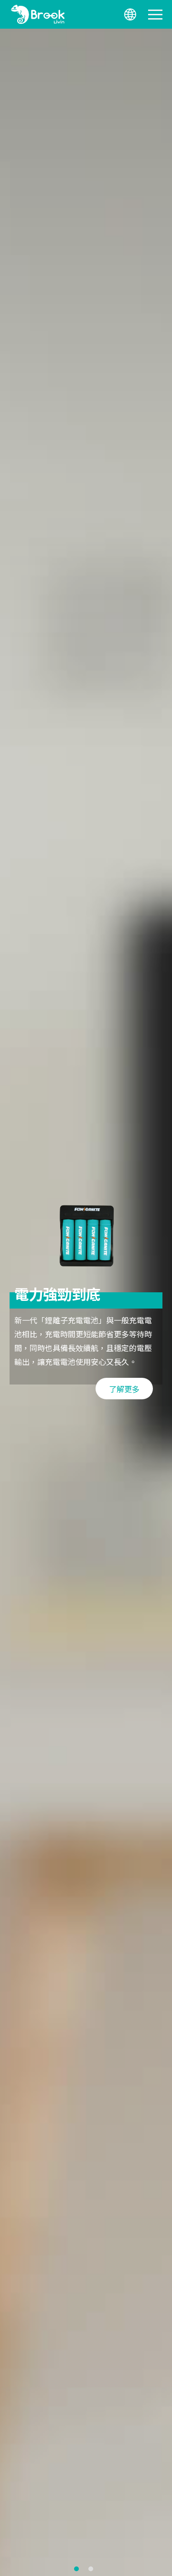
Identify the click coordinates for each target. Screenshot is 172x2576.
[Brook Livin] (38, 14)
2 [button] (91, 2569)
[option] (86, 1302)
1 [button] (76, 2569)
